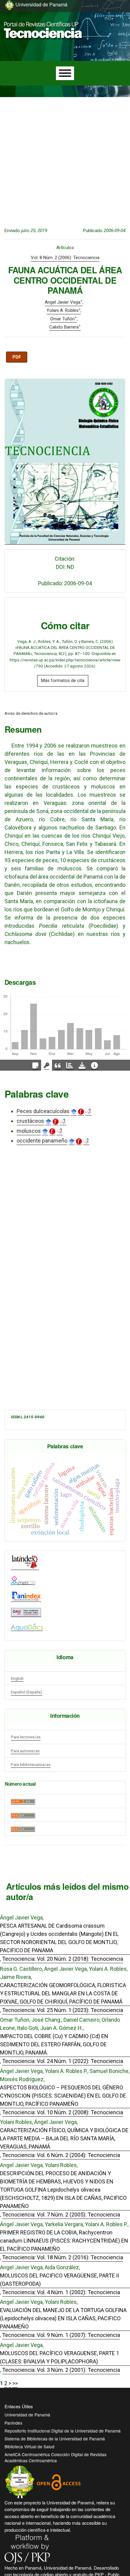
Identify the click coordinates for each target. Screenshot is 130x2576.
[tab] (35, 1065)
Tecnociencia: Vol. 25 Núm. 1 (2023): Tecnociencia (63, 2010)
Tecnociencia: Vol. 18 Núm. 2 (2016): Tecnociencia (63, 2257)
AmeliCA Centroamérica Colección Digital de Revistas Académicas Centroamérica (55, 2457)
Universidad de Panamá (27, 2415)
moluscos (29, 1131)
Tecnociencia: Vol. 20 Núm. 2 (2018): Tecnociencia (63, 1959)
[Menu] (65, 73)
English (17, 1678)
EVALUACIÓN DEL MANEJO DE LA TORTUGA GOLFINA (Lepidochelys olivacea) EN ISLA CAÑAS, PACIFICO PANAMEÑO (63, 2318)
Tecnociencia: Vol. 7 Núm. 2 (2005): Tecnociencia (61, 2215)
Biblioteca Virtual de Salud (29, 2446)
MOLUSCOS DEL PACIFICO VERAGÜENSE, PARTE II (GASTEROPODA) (60, 2280)
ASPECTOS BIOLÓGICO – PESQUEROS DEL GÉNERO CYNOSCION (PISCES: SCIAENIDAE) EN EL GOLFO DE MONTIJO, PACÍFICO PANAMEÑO (63, 2096)
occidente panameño (42, 1141)
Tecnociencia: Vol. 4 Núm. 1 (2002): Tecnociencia (61, 2292)
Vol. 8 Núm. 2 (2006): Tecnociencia (65, 258)
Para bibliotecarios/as (31, 1764)
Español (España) (26, 1692)
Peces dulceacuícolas (43, 1111)
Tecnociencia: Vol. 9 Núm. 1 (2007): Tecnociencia (61, 2335)
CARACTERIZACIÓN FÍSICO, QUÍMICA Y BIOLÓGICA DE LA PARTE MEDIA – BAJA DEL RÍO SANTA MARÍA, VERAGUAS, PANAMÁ (64, 2138)
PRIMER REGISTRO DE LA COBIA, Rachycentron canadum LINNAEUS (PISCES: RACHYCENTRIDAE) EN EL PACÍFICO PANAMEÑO (64, 2241)
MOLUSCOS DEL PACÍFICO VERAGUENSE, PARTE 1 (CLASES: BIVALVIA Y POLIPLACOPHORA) (60, 2357)
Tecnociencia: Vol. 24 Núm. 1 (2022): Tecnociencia (63, 2061)
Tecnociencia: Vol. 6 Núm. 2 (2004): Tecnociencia (61, 2155)
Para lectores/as (26, 1737)
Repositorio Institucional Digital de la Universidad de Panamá (63, 2431)
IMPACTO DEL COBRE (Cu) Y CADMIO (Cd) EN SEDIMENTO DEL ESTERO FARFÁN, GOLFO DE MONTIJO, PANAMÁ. (54, 2044)
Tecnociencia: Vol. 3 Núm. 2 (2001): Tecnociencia (61, 2370)
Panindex (13, 2423)
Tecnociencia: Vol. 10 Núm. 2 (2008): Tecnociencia (63, 2112)
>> (15, 2383)
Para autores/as (25, 1751)
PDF (17, 357)
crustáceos (30, 1121)
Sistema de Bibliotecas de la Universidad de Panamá (55, 2439)
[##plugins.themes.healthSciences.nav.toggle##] (112, 19)
